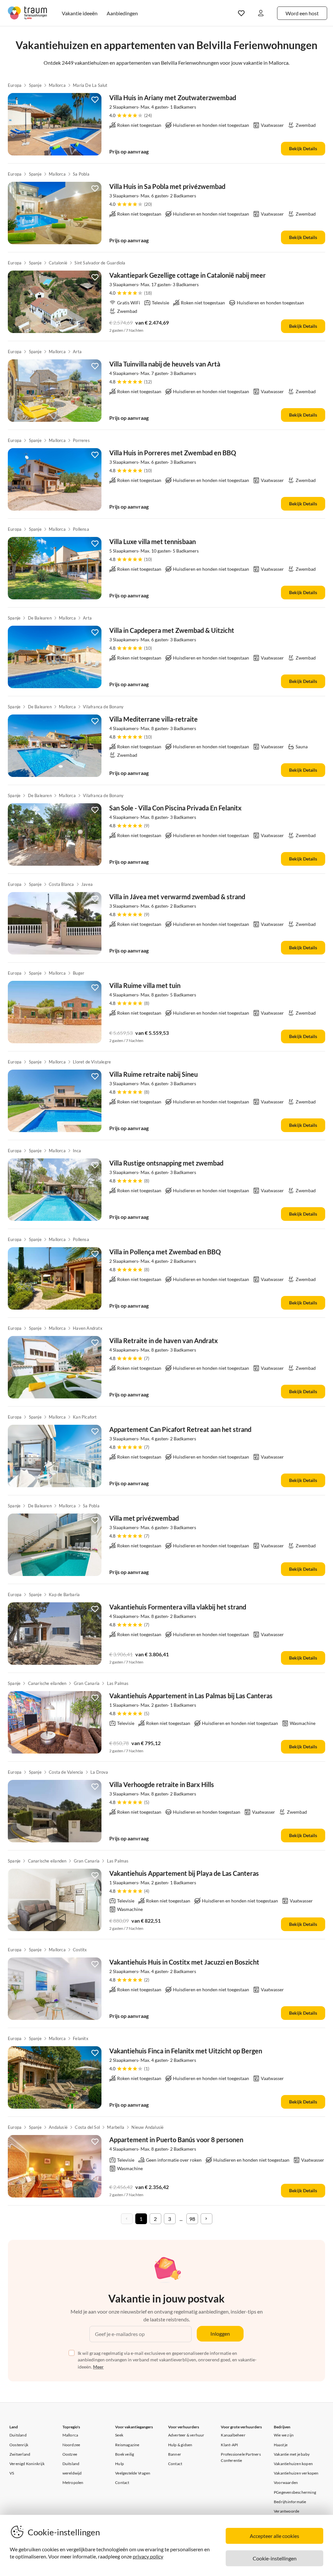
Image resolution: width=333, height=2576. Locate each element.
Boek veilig (125, 2454)
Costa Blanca (61, 884)
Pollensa (81, 529)
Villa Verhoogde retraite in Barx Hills (162, 1784)
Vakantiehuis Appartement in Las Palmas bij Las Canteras (191, 1696)
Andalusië (58, 2127)
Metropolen (73, 2483)
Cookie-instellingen (275, 2558)
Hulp (120, 2464)
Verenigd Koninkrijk (27, 2464)
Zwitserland (20, 2454)
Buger (79, 973)
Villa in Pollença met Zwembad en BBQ (165, 1252)
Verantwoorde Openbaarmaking (289, 2514)
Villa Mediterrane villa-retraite (153, 719)
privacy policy (148, 2556)
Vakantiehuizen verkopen (296, 2473)
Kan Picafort (85, 1417)
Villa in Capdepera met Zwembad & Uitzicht (172, 630)
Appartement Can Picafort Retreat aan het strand (180, 1429)
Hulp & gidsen (180, 2445)
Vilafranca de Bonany (103, 707)
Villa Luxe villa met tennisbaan (153, 541)
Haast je (281, 2445)
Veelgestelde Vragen (133, 2473)
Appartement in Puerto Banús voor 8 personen (176, 2140)
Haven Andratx (88, 1328)
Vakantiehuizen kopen (293, 2464)
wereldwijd (72, 2473)
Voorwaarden (286, 2483)
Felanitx (81, 2038)
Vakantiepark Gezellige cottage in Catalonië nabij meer (187, 275)
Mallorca (57, 85)
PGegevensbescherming (295, 2492)
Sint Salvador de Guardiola (100, 263)
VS (12, 2473)
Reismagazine (127, 2445)
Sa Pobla (81, 174)
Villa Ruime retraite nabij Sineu (153, 1074)
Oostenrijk (19, 2445)
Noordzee (71, 2445)
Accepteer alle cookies (274, 2536)
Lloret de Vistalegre (92, 1062)
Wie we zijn (284, 2435)
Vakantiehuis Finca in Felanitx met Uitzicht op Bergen (186, 2051)
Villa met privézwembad (144, 1518)
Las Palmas (118, 1683)
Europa (15, 85)
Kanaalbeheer (233, 2435)
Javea (87, 884)
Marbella (116, 2127)
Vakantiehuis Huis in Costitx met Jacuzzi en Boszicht (184, 1962)
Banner (175, 2454)
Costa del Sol (87, 2127)
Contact (122, 2483)
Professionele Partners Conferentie (241, 2457)
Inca (77, 1151)
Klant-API (229, 2445)
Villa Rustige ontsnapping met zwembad (166, 1163)
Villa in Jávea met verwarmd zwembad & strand (177, 897)
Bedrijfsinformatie (290, 2502)
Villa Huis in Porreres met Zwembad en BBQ (173, 453)
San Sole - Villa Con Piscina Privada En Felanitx (175, 808)
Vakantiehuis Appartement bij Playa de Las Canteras (184, 1873)
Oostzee (70, 2454)
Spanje (35, 85)
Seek (119, 2435)
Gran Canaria (87, 1683)
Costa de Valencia (66, 1772)
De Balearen (40, 618)
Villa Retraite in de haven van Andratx (164, 1341)
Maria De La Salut (90, 85)
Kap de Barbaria (64, 1595)
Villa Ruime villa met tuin (145, 985)
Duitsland (18, 2435)
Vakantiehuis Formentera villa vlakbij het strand (178, 1607)
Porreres (81, 440)
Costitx (80, 1950)
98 (192, 2219)
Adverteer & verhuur (186, 2435)
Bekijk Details (303, 148)
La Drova (99, 1772)
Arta (77, 352)
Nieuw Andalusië (147, 2127)
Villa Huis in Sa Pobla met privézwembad (167, 186)
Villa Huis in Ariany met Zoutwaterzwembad (173, 98)
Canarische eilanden (47, 1683)
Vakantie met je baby (292, 2454)
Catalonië (58, 263)
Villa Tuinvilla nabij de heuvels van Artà (165, 364)
